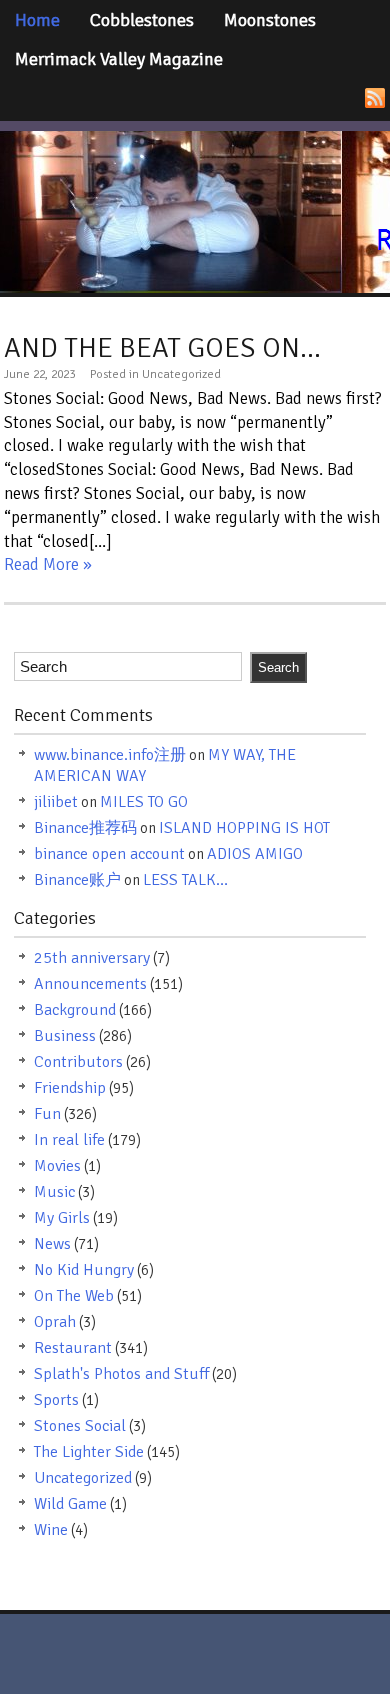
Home (37, 20)
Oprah (55, 1322)
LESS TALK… (185, 880)
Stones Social (80, 1426)
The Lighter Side (89, 1452)
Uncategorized (83, 1478)
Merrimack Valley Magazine (119, 59)
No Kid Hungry (84, 1270)
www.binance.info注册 (110, 755)
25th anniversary (92, 958)
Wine (51, 1530)
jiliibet (56, 802)
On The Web (74, 1296)
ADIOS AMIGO (255, 854)
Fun (47, 1114)
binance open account (109, 854)
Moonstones (270, 20)
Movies (57, 1166)
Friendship (70, 1088)
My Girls (62, 1218)
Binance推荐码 (85, 828)
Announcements (90, 984)
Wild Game (70, 1504)
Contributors (78, 1062)
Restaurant (73, 1348)
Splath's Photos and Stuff (121, 1374)
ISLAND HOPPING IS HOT (244, 828)
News (52, 1244)
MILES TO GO (144, 802)
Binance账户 (77, 880)
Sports (56, 1400)
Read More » (48, 564)
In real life (69, 1140)
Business (65, 1036)
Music (54, 1192)
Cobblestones (142, 20)
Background (75, 1010)
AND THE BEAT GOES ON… (162, 348)
